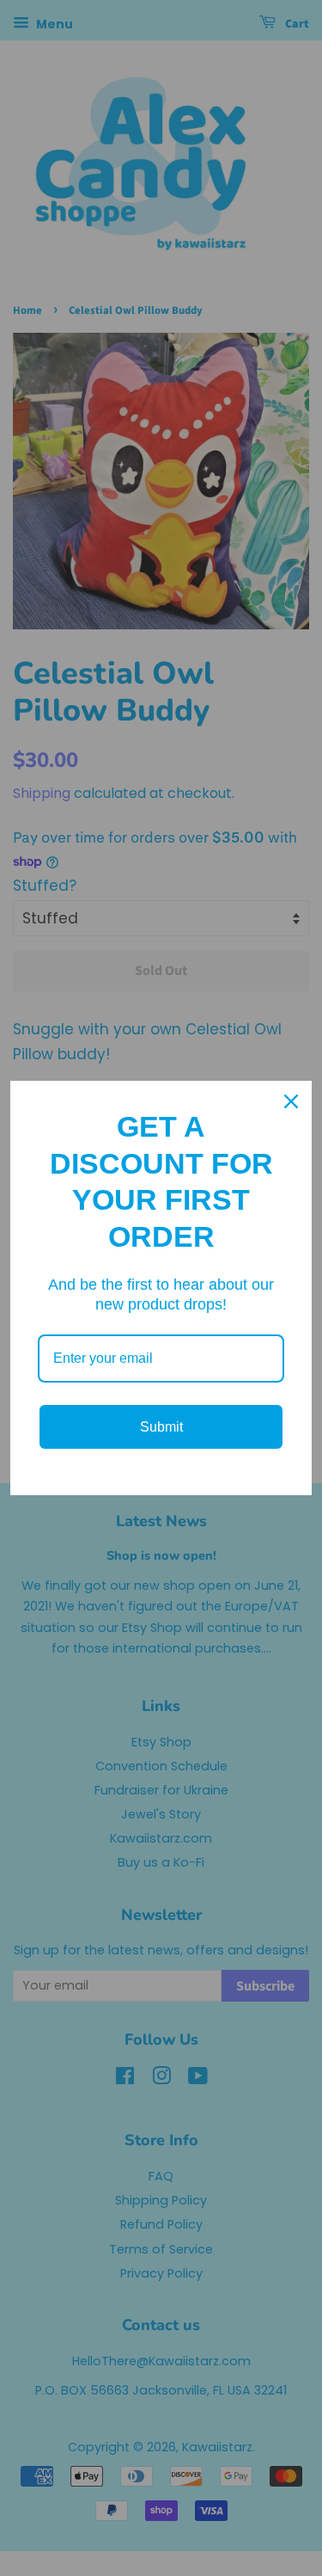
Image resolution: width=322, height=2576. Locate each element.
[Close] (291, 1101)
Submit (161, 1427)
